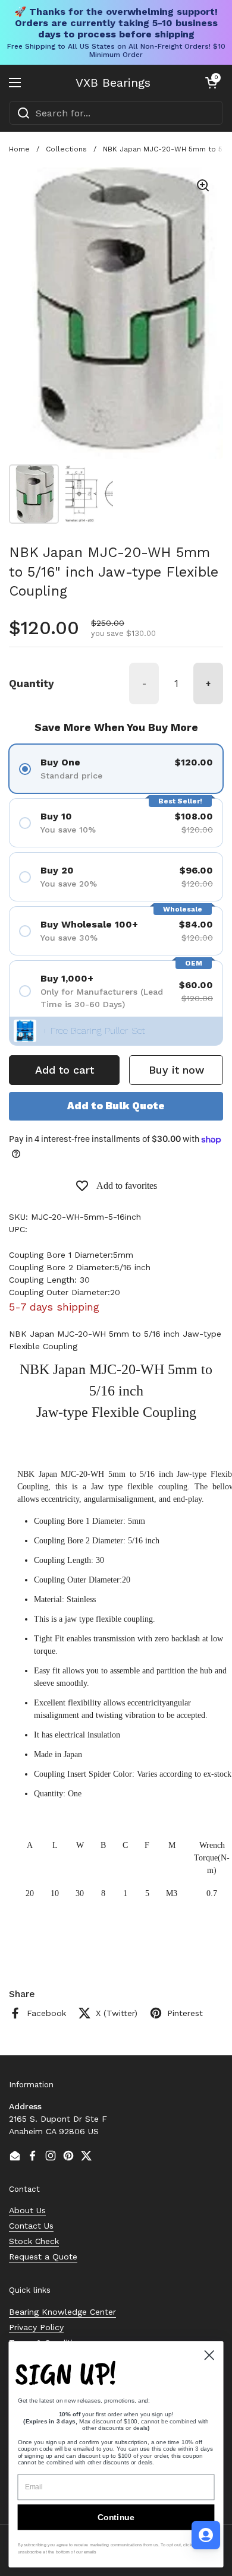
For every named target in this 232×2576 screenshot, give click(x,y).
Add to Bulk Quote (116, 1106)
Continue (116, 2517)
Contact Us (31, 2226)
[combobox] (116, 113)
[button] (211, 83)
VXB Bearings (113, 83)
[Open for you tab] (206, 2535)
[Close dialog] (209, 2355)
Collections (66, 149)
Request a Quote (43, 2257)
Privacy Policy (36, 2327)
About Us (27, 2210)
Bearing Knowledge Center (62, 2312)
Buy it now (176, 1070)
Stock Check (34, 2241)
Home (19, 149)
